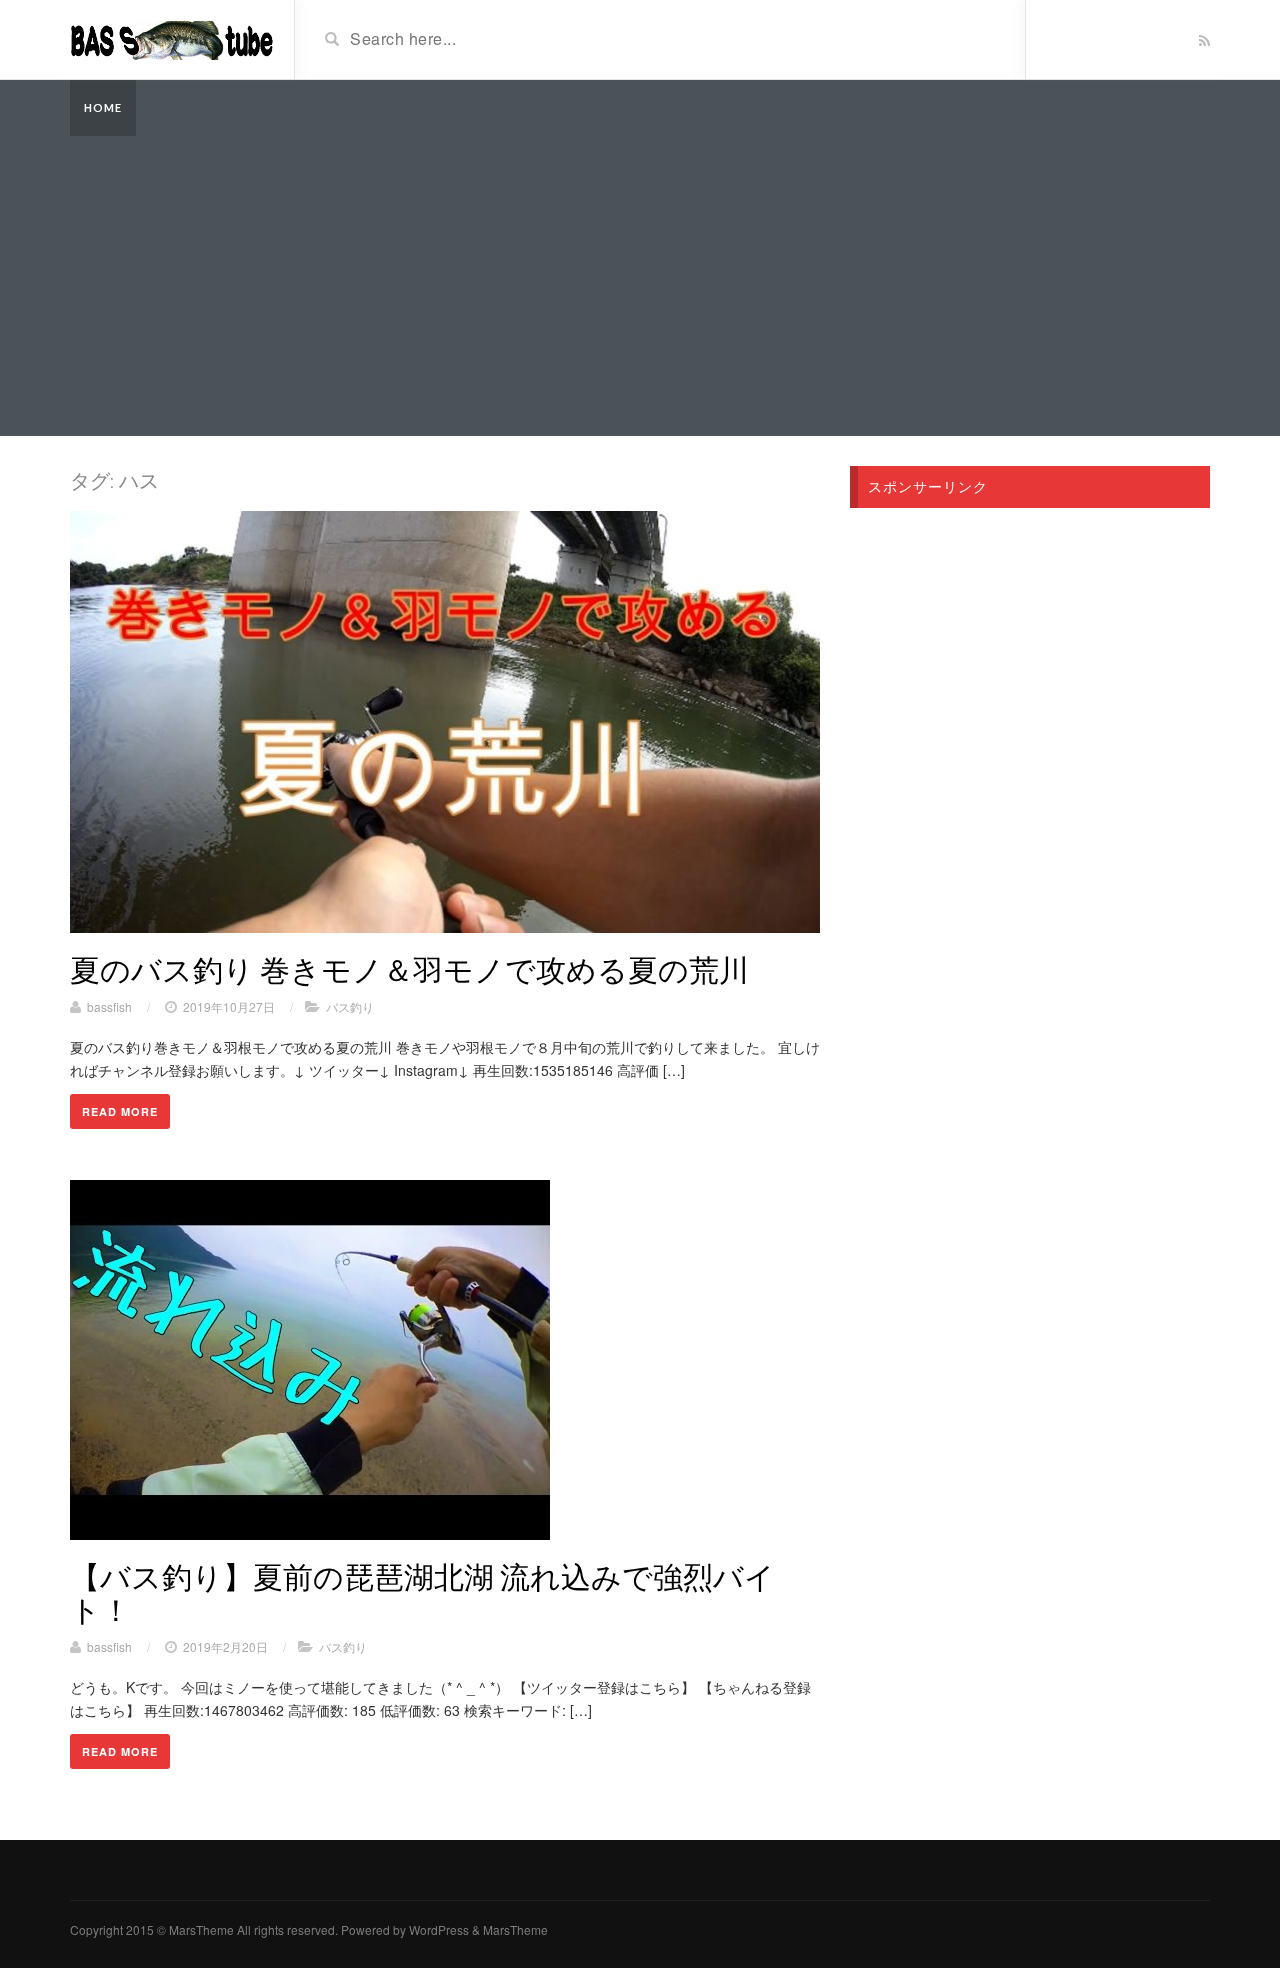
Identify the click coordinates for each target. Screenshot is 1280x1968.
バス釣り (350, 1006)
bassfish (109, 1006)
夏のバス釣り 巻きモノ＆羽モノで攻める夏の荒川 (409, 969)
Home (103, 107)
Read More (120, 1111)
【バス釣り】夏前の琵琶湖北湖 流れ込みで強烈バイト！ (422, 1592)
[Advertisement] (640, 286)
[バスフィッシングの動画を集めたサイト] (174, 38)
